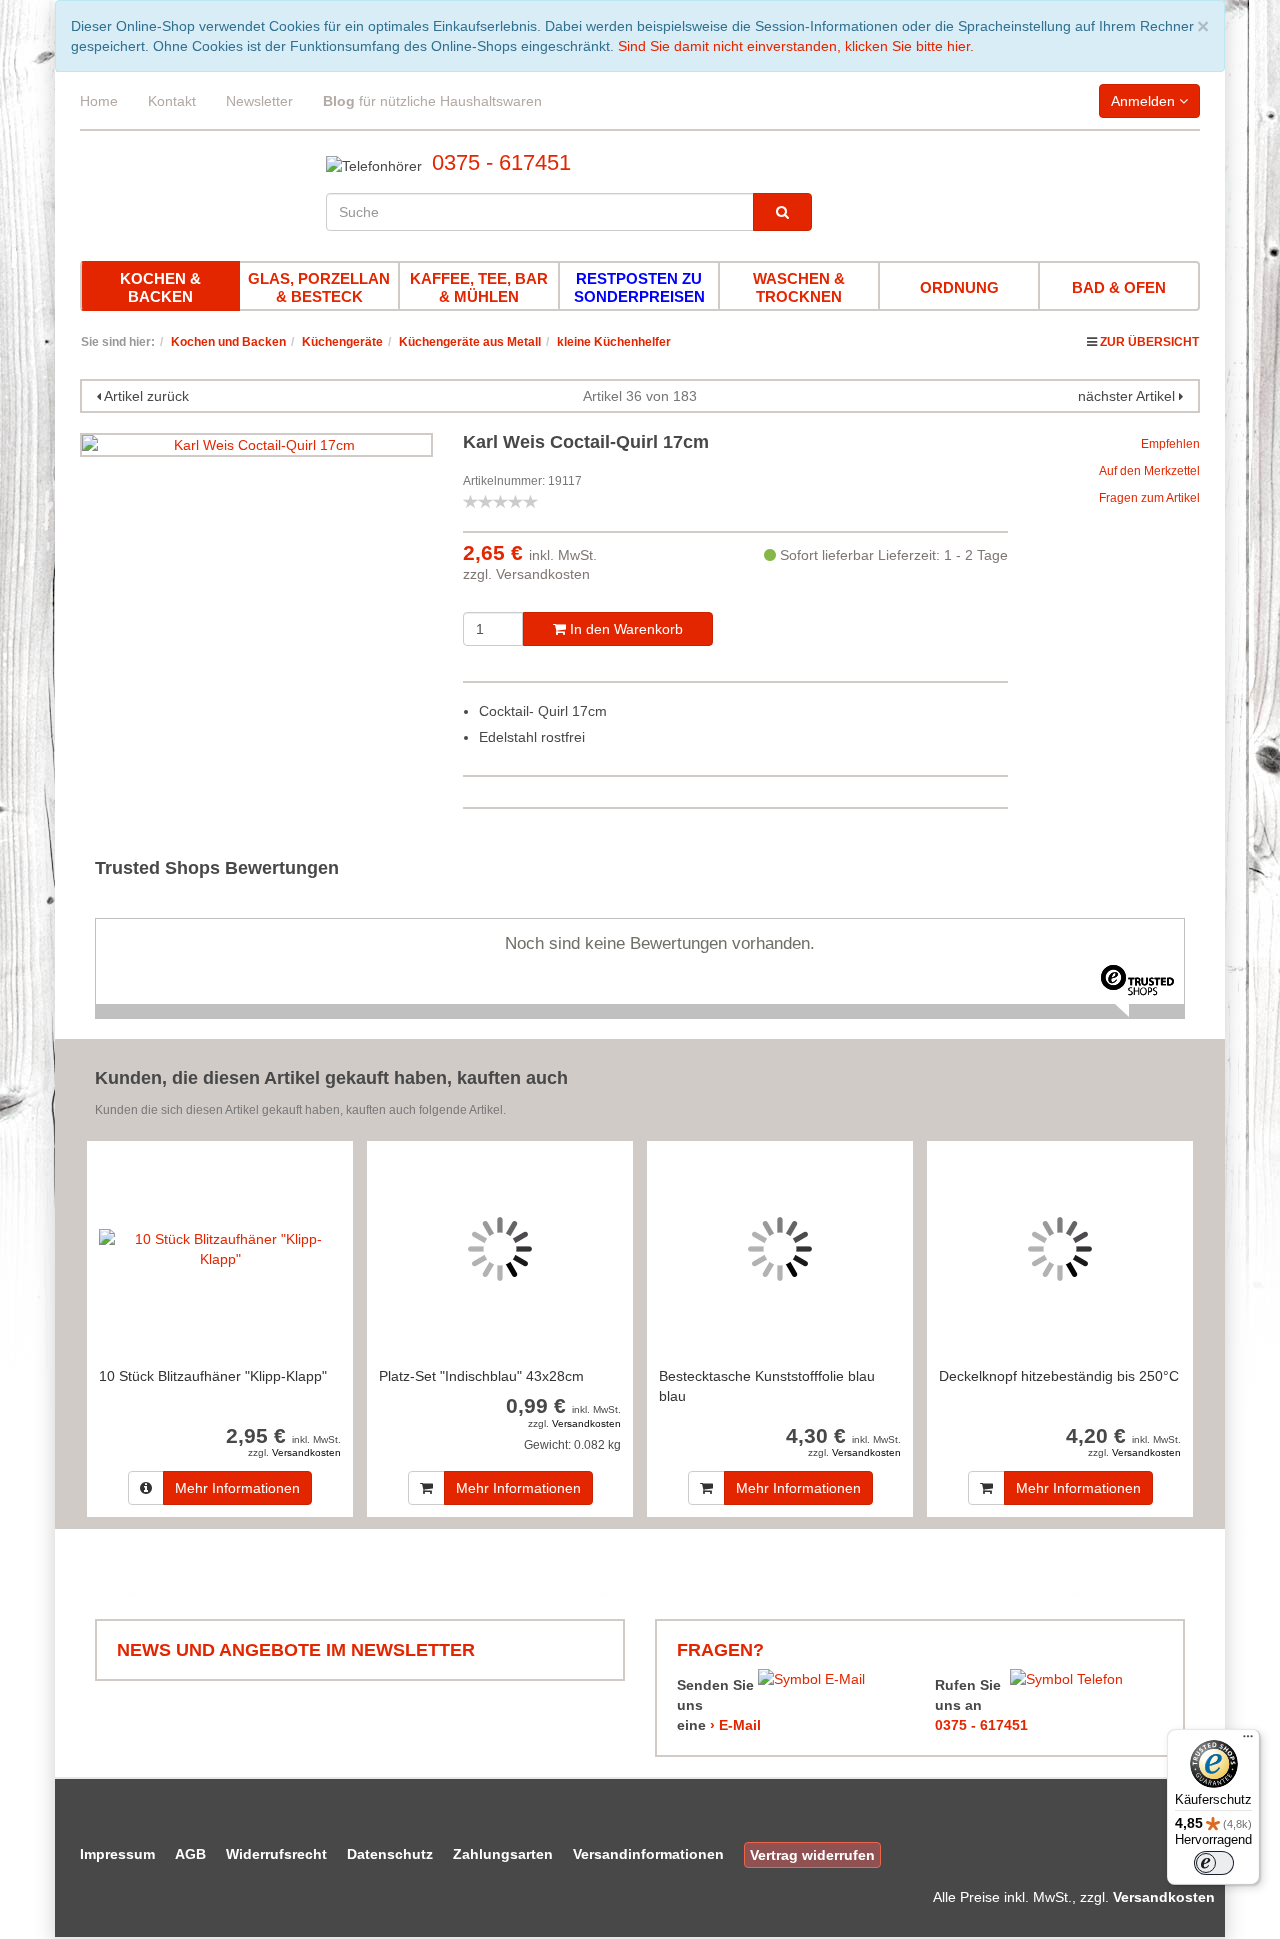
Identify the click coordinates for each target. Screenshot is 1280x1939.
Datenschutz (390, 1854)
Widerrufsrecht (276, 1854)
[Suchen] (782, 212)
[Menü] (1248, 1741)
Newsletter (259, 101)
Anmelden (1145, 101)
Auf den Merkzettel (1149, 471)
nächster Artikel (1128, 396)
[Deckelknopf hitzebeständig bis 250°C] (1060, 1248)
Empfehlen (1170, 444)
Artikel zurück (146, 396)
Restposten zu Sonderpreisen (639, 287)
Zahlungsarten (503, 1854)
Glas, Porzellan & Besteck (319, 287)
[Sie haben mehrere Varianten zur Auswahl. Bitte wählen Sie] (146, 1488)
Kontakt (172, 101)
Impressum (117, 1854)
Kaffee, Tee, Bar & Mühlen (479, 287)
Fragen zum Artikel (1149, 498)
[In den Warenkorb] (426, 1488)
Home (99, 101)
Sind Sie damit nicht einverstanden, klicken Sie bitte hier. (796, 46)
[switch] (1214, 1863)
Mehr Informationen (237, 1488)
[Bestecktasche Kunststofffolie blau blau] (780, 1248)
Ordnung (959, 287)
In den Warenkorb (624, 629)
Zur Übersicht (1149, 342)
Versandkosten (543, 574)
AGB (190, 1854)
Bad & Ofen (1119, 287)
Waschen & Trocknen (799, 287)
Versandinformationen (648, 1854)
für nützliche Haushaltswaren (432, 101)
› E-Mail (735, 1725)
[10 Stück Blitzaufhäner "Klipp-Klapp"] (220, 1248)
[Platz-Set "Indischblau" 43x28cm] (500, 1248)
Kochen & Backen (160, 287)
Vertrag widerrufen (812, 1855)
